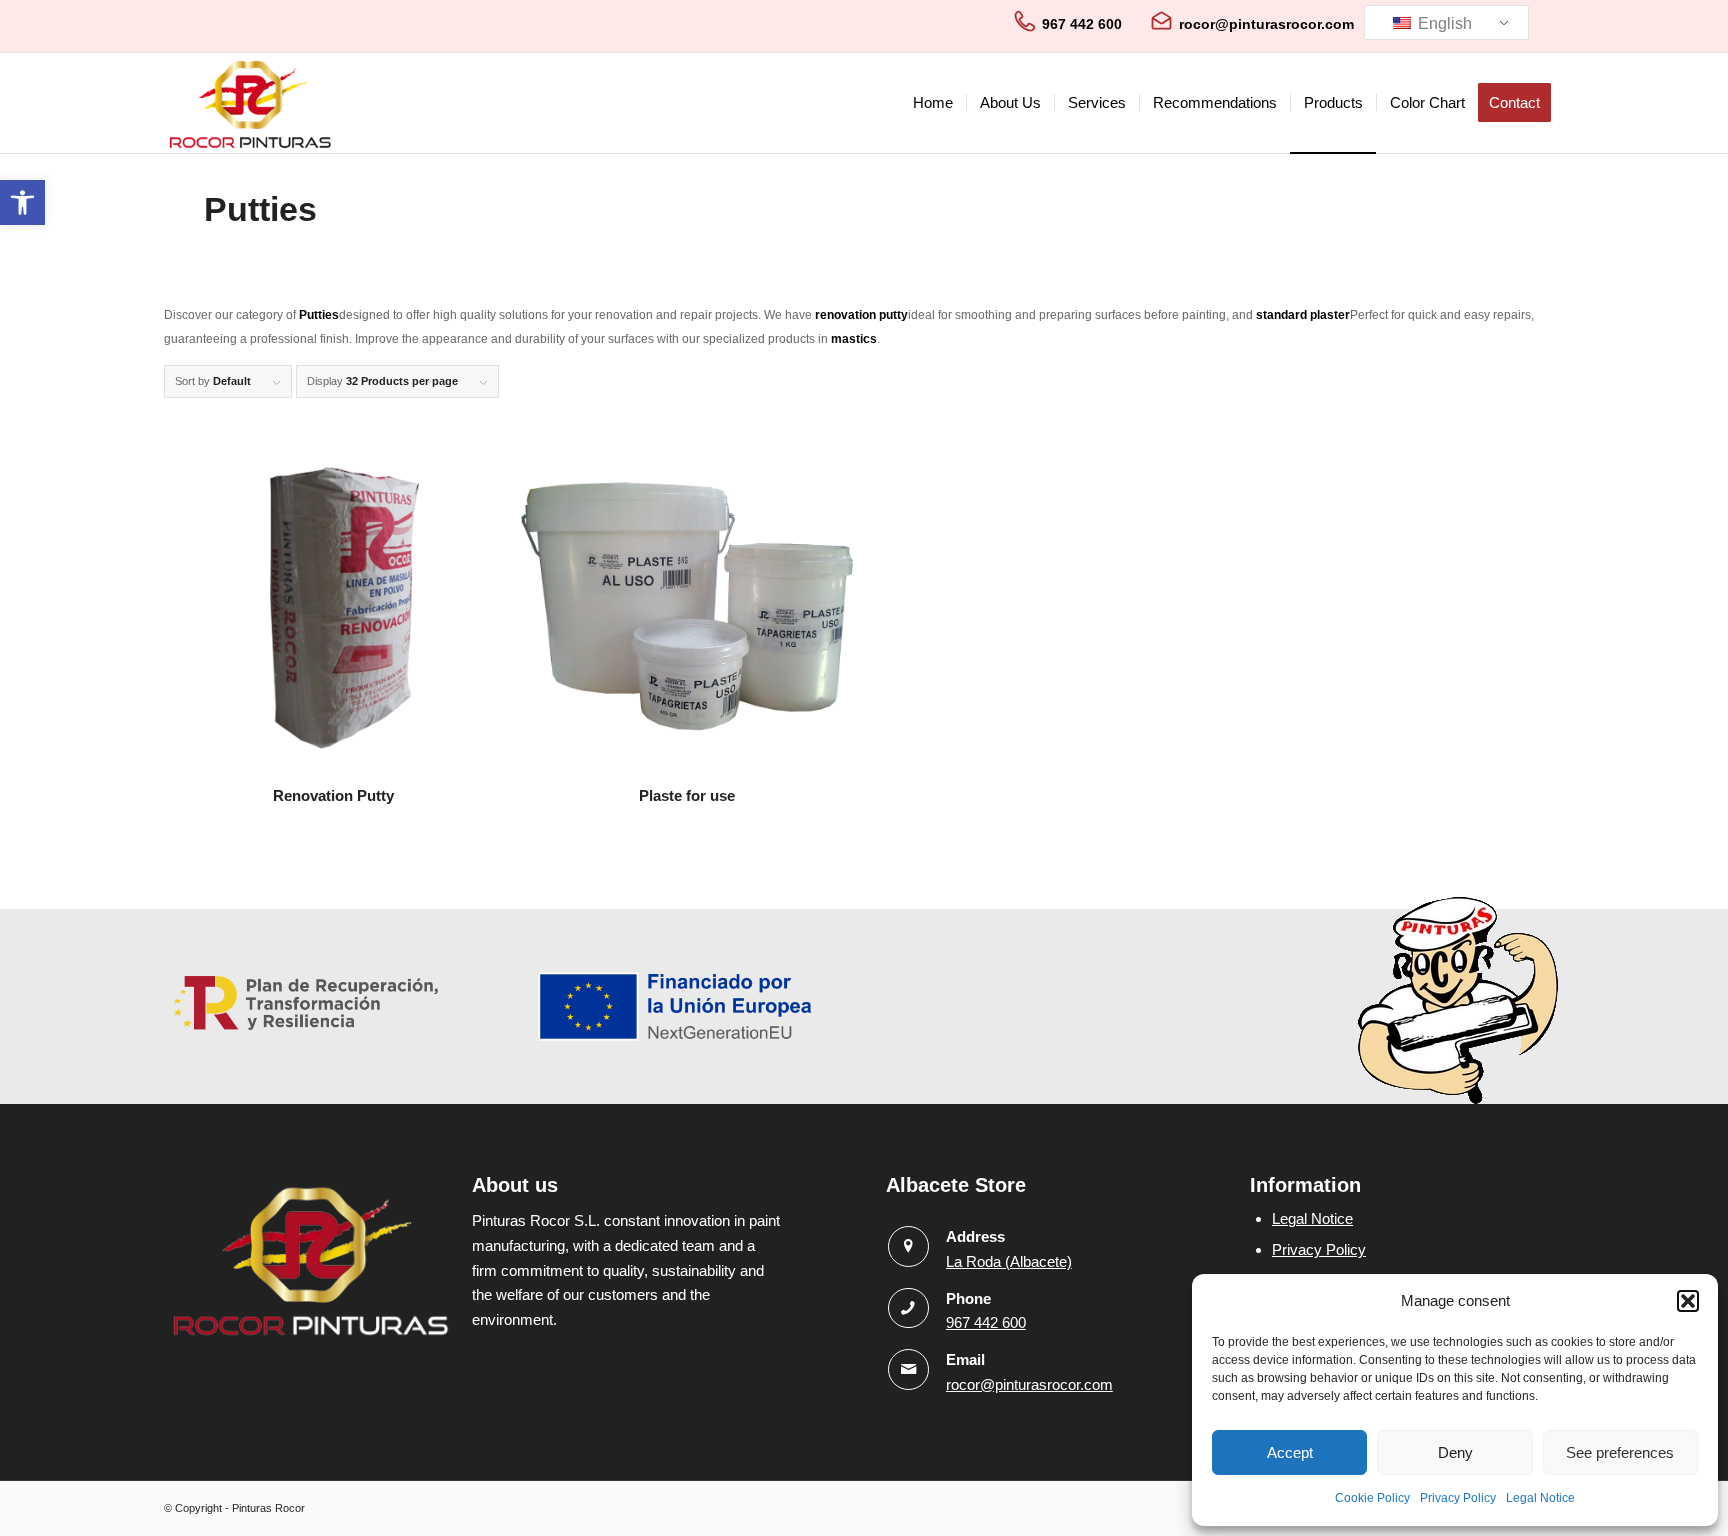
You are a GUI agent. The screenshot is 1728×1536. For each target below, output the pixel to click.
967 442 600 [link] (1082, 24)
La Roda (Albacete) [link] (1009, 1261)
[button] (1688, 1301)
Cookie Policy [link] (1372, 1498)
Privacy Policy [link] (1458, 1498)
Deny (1455, 1452)
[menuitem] (933, 103)
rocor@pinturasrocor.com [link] (1266, 24)
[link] (22, 202)
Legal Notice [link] (1540, 1498)
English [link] (1443, 23)
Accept (1290, 1452)
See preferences (1620, 1452)
